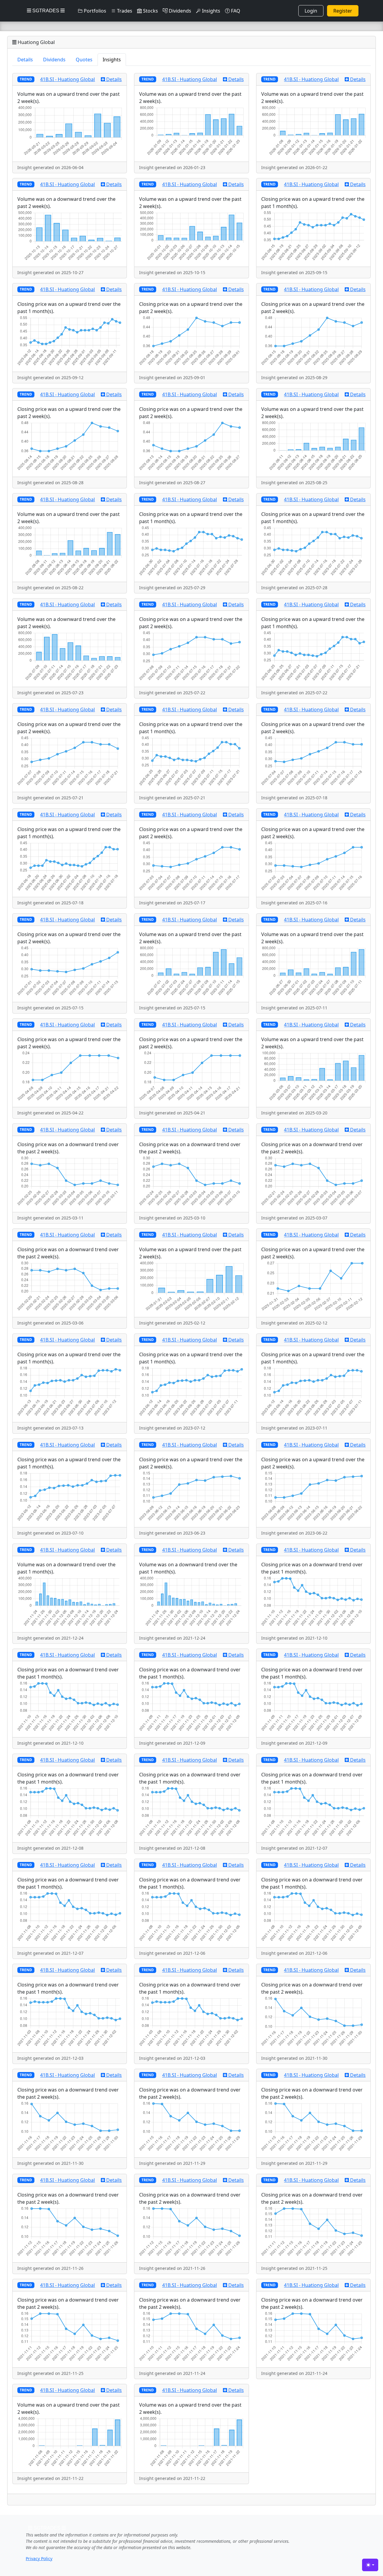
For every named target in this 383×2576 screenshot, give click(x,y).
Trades (124, 11)
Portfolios (94, 11)
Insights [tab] (112, 60)
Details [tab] (25, 60)
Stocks (150, 11)
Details (113, 79)
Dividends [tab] (54, 60)
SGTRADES (46, 11)
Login (311, 11)
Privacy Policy (39, 2558)
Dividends (179, 11)
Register (343, 11)
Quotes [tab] (84, 60)
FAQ (235, 11)
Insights (211, 11)
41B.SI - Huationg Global (67, 79)
